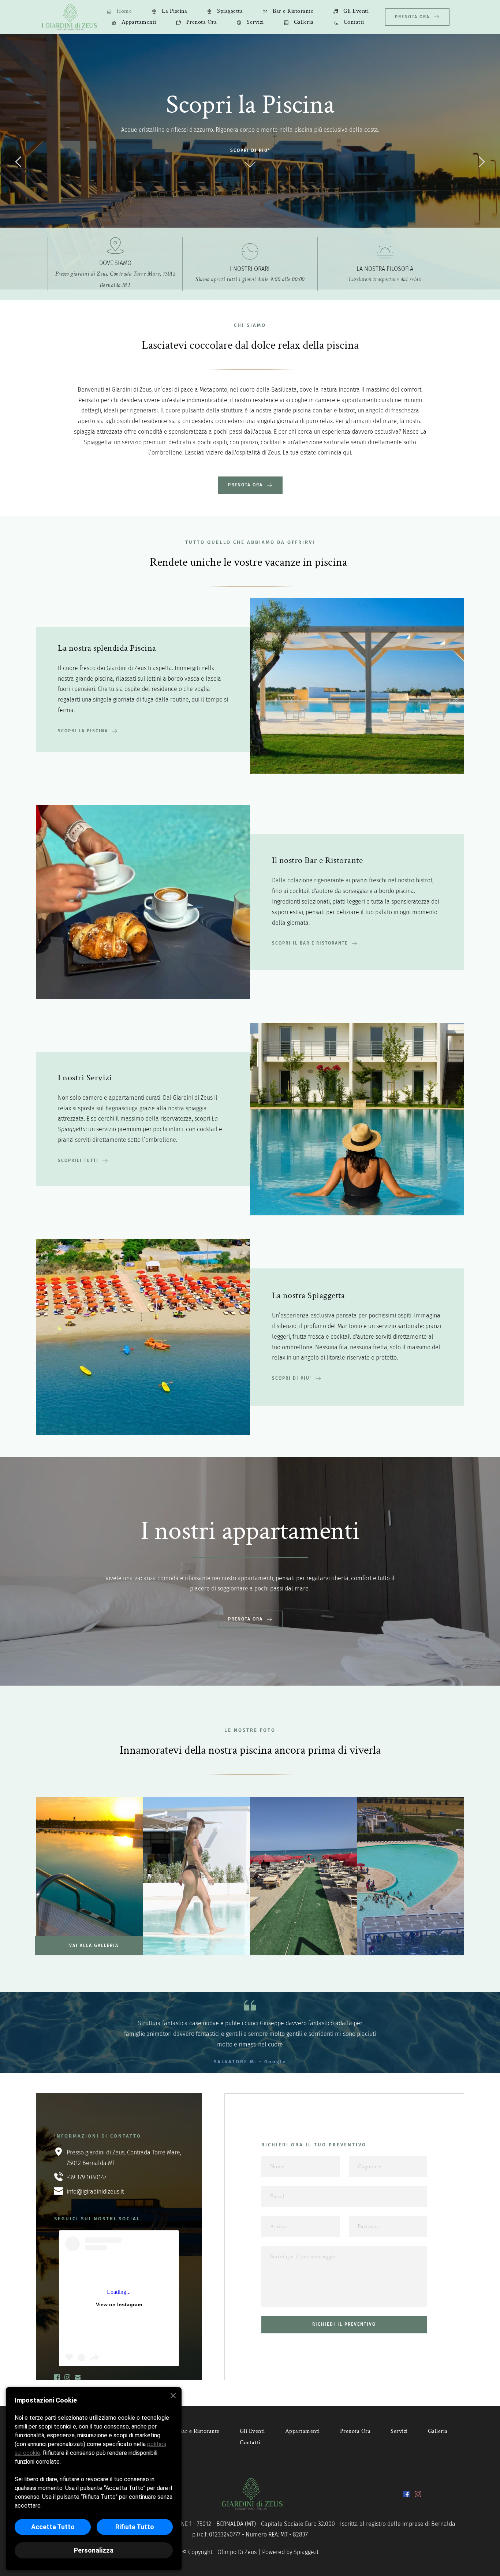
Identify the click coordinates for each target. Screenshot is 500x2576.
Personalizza (94, 2550)
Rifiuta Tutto (135, 2527)
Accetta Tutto (53, 2527)
